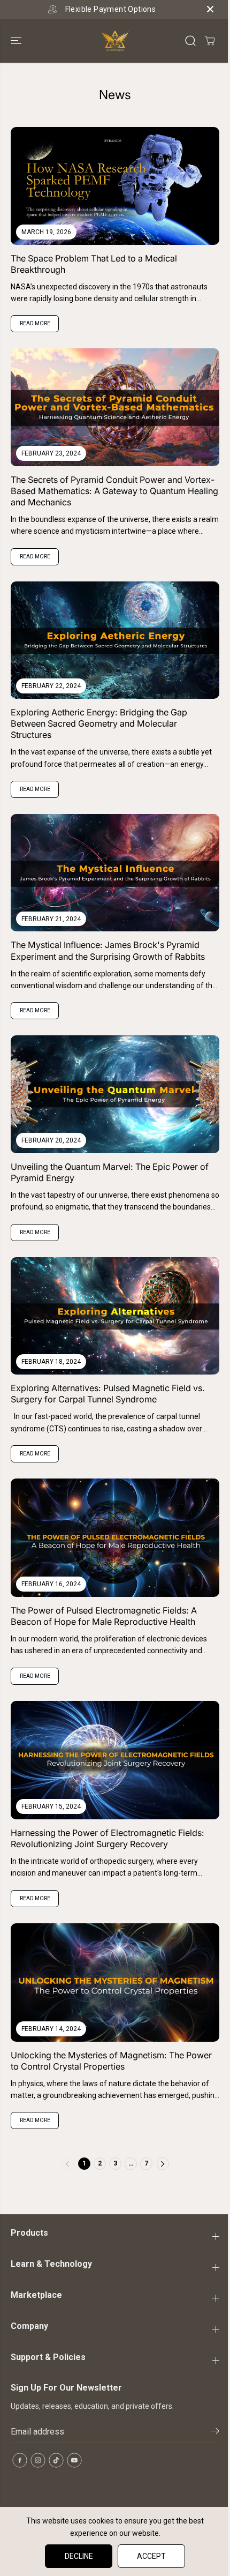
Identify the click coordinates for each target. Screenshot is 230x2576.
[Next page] (163, 2164)
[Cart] (210, 41)
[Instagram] (38, 2460)
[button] (17, 41)
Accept (151, 2556)
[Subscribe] (215, 2433)
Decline (79, 2556)
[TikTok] (56, 2460)
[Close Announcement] (210, 9)
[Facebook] (20, 2460)
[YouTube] (74, 2460)
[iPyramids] (115, 41)
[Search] (190, 41)
